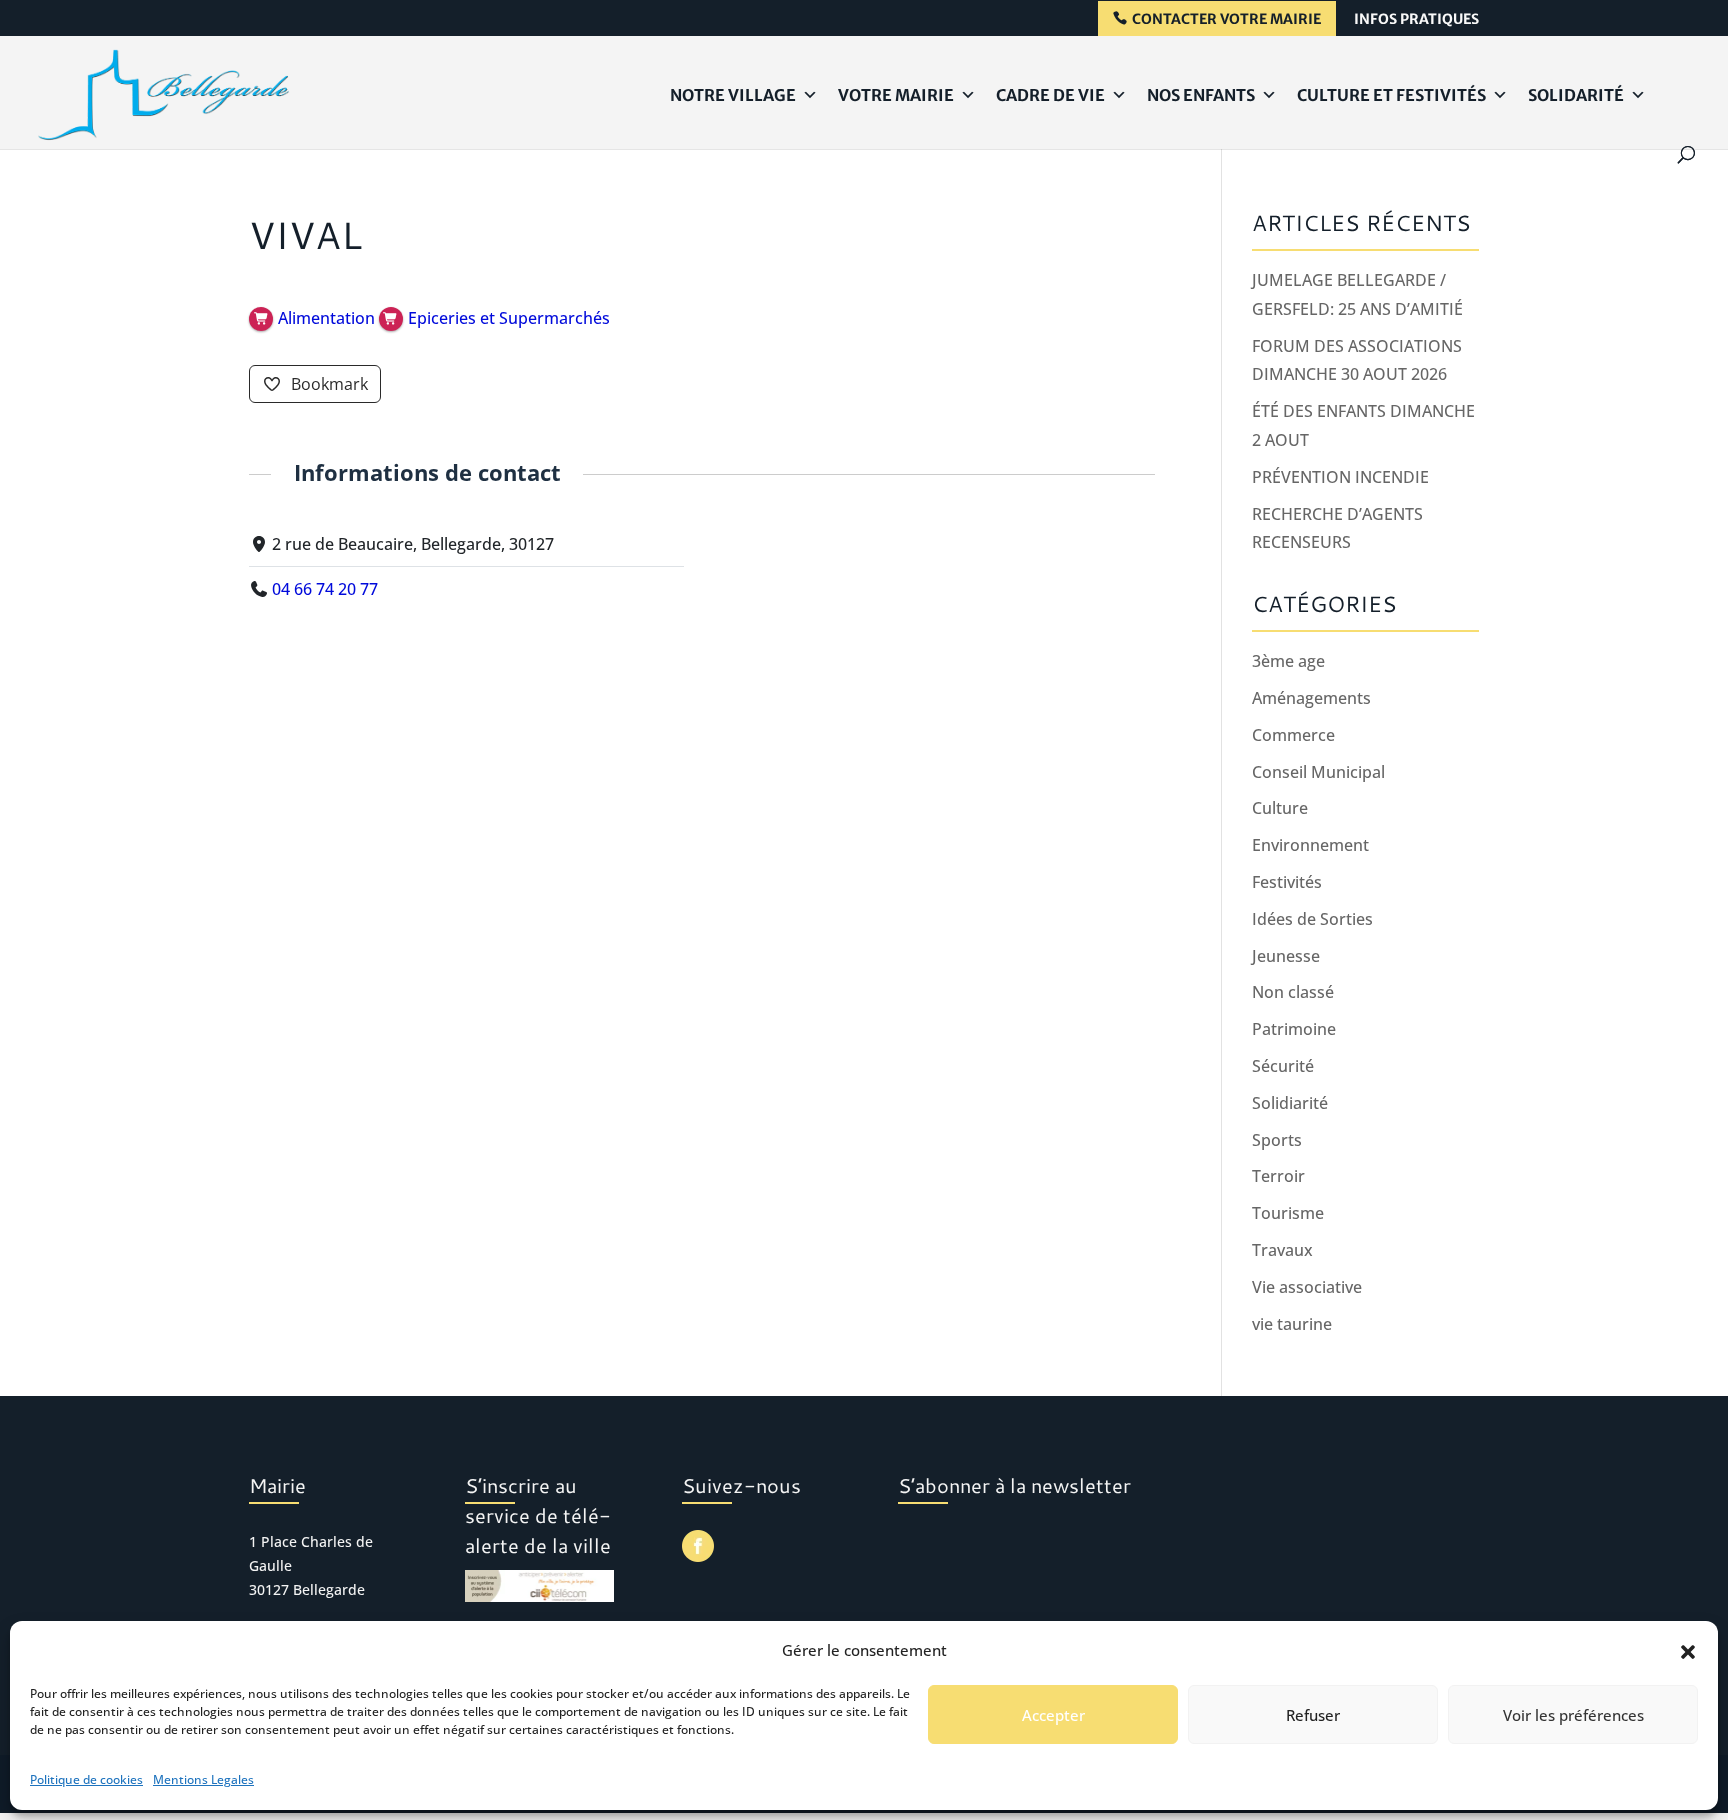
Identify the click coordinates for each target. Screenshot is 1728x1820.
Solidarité (1576, 95)
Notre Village (733, 95)
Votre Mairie (896, 95)
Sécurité (1283, 1066)
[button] (1688, 1651)
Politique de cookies (86, 1779)
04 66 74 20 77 (325, 589)
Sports (1277, 1140)
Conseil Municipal (1318, 772)
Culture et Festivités (1391, 95)
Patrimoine (1294, 1029)
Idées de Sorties (1312, 919)
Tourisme (1288, 1213)
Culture (1280, 808)
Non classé (1293, 992)
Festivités (1287, 882)
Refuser (1313, 1715)
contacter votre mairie (1226, 19)
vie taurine (1292, 1324)
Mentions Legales (203, 1779)
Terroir (1278, 1176)
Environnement (1310, 845)
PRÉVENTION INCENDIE (1340, 477)
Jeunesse (1286, 956)
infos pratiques (1416, 20)
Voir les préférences (1573, 1715)
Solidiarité (1290, 1103)
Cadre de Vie (1050, 95)
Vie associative (1307, 1287)
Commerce (1293, 735)
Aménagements (1311, 698)
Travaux (1282, 1250)
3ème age (1288, 661)
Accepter (1053, 1715)
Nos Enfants (1201, 95)
